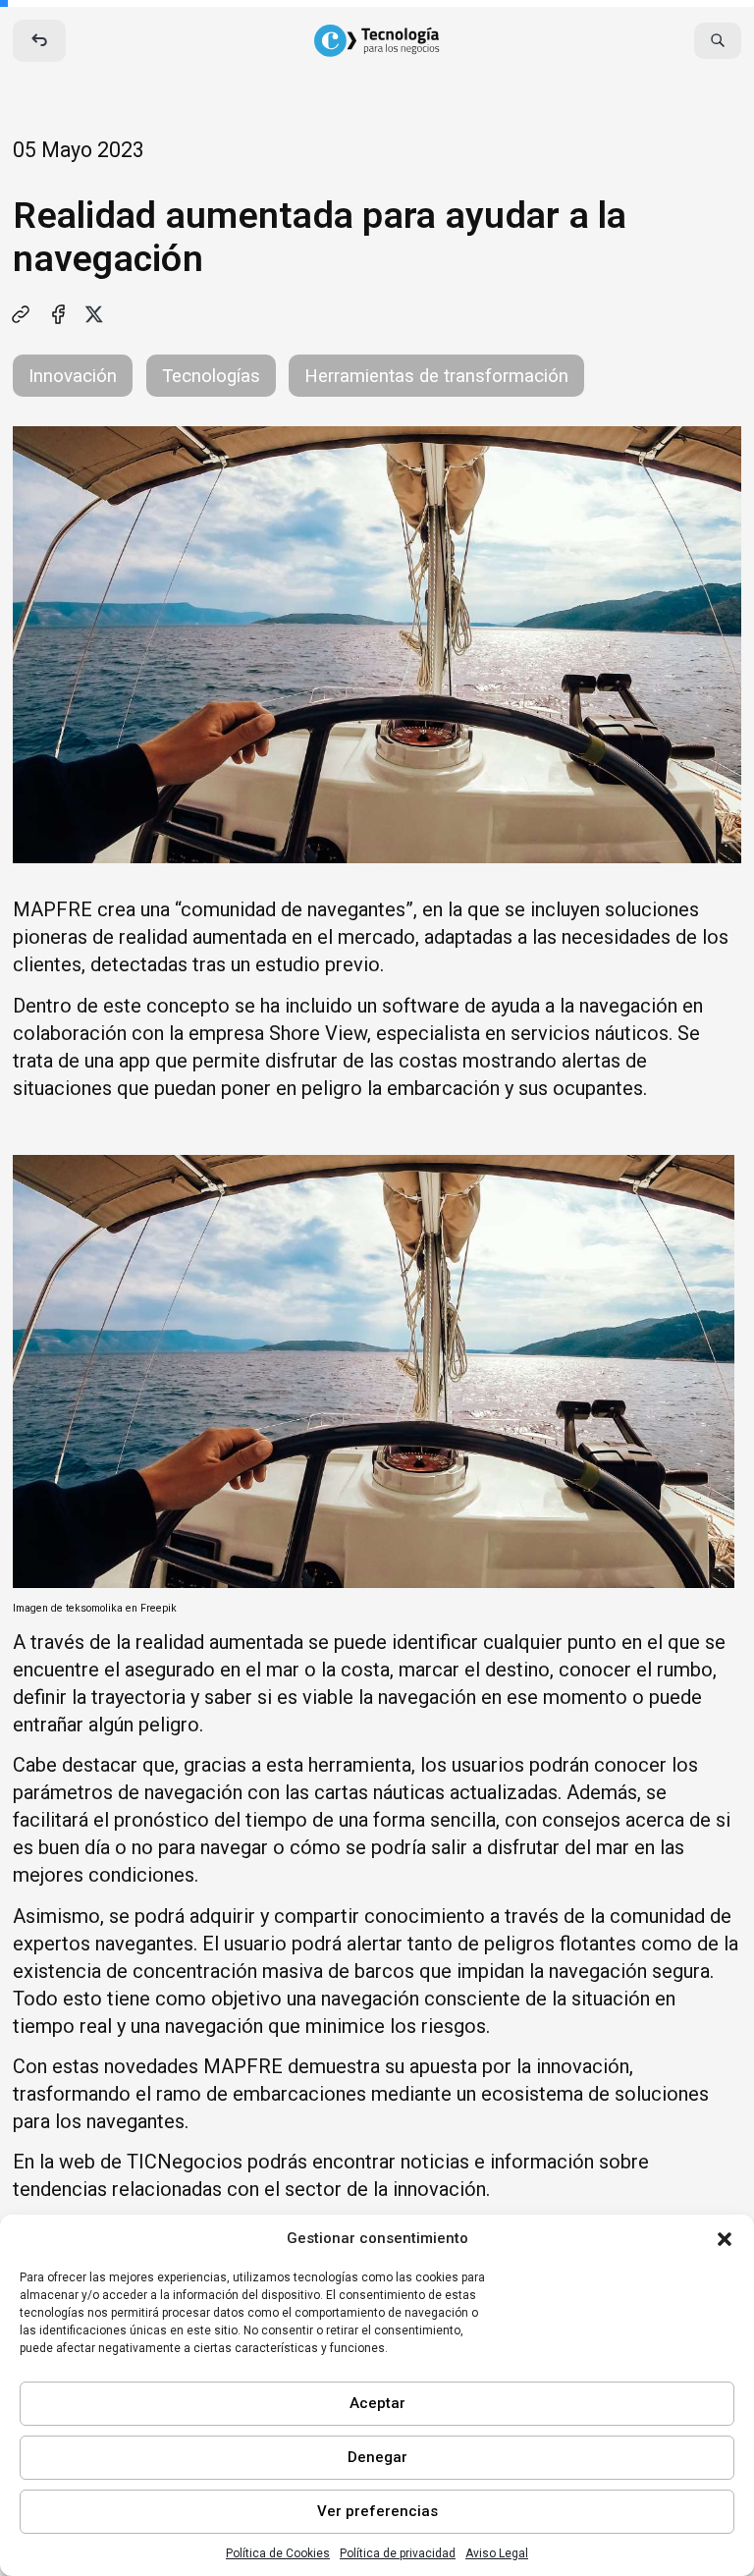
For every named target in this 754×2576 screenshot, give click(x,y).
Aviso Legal (497, 2553)
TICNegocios (185, 2162)
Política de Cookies (278, 2553)
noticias (435, 2162)
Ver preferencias (377, 2511)
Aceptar (377, 2403)
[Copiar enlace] (21, 314)
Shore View (318, 1033)
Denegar (377, 2457)
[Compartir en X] (94, 314)
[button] (725, 2239)
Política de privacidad (398, 2553)
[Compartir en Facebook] (58, 314)
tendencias (60, 2189)
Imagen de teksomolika (68, 1608)
